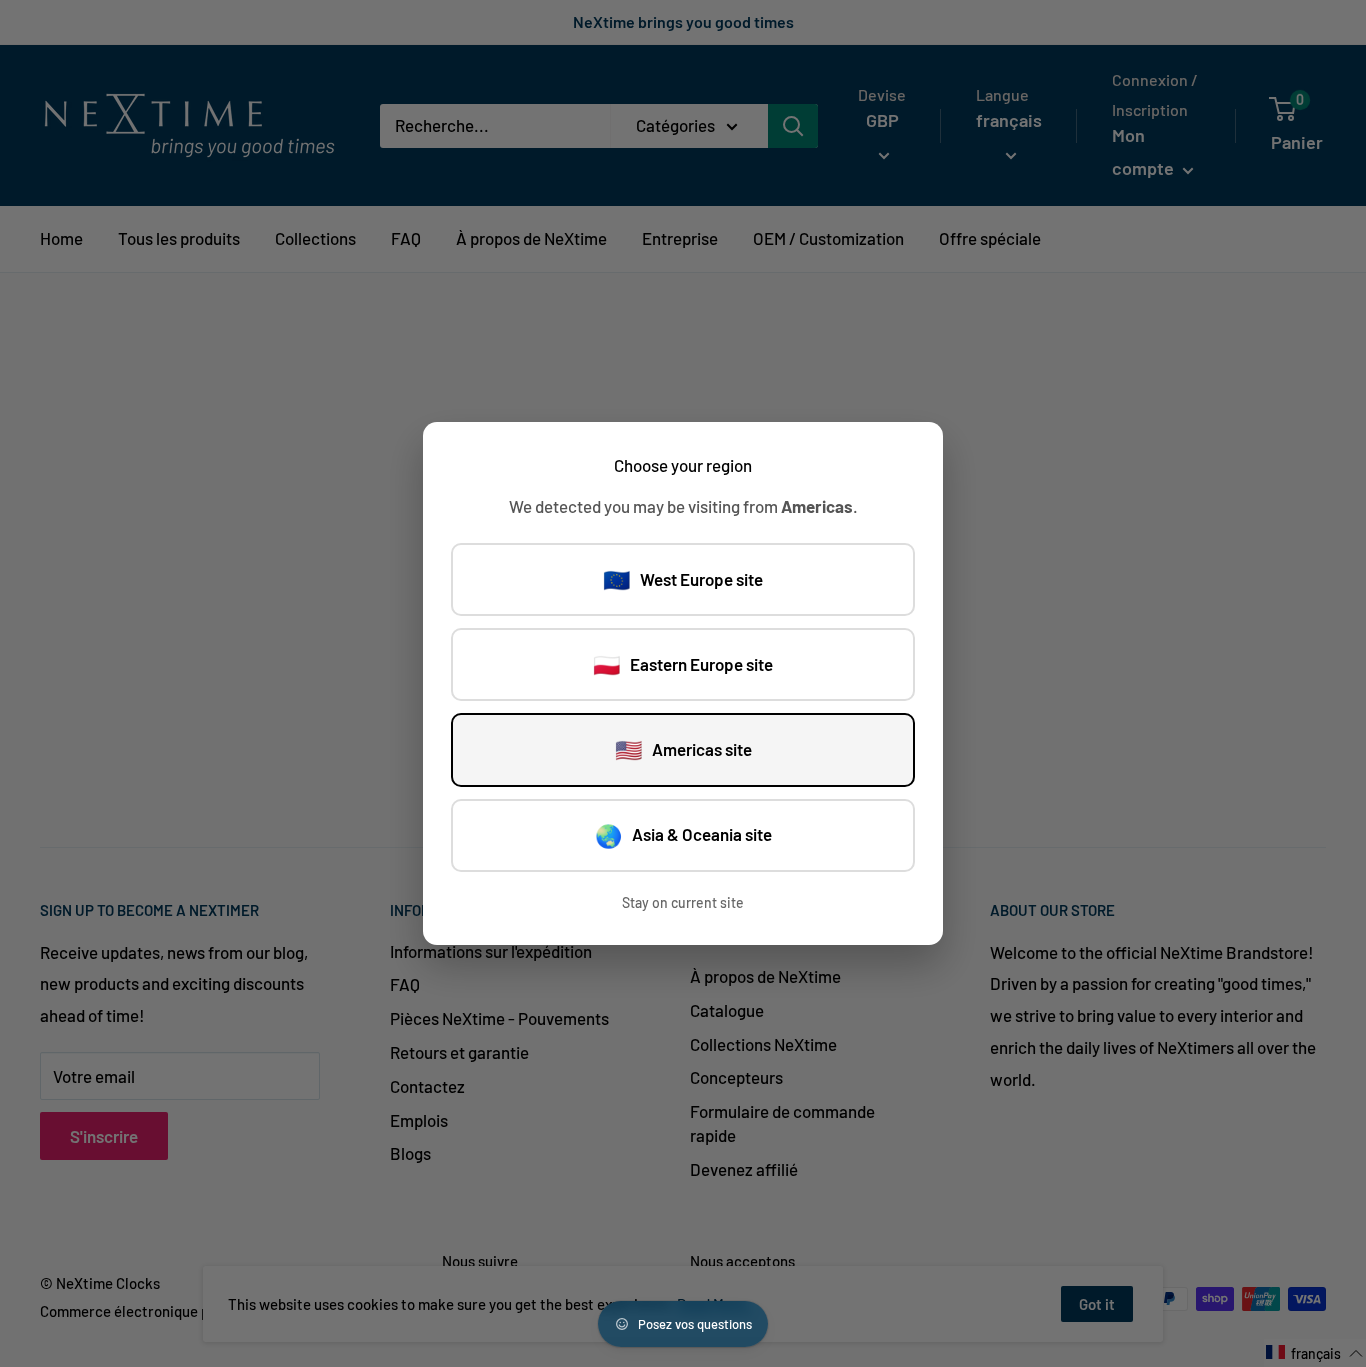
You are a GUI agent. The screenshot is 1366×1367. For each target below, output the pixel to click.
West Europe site (683, 579)
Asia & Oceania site (683, 835)
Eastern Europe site (683, 664)
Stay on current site (683, 902)
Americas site (683, 749)
